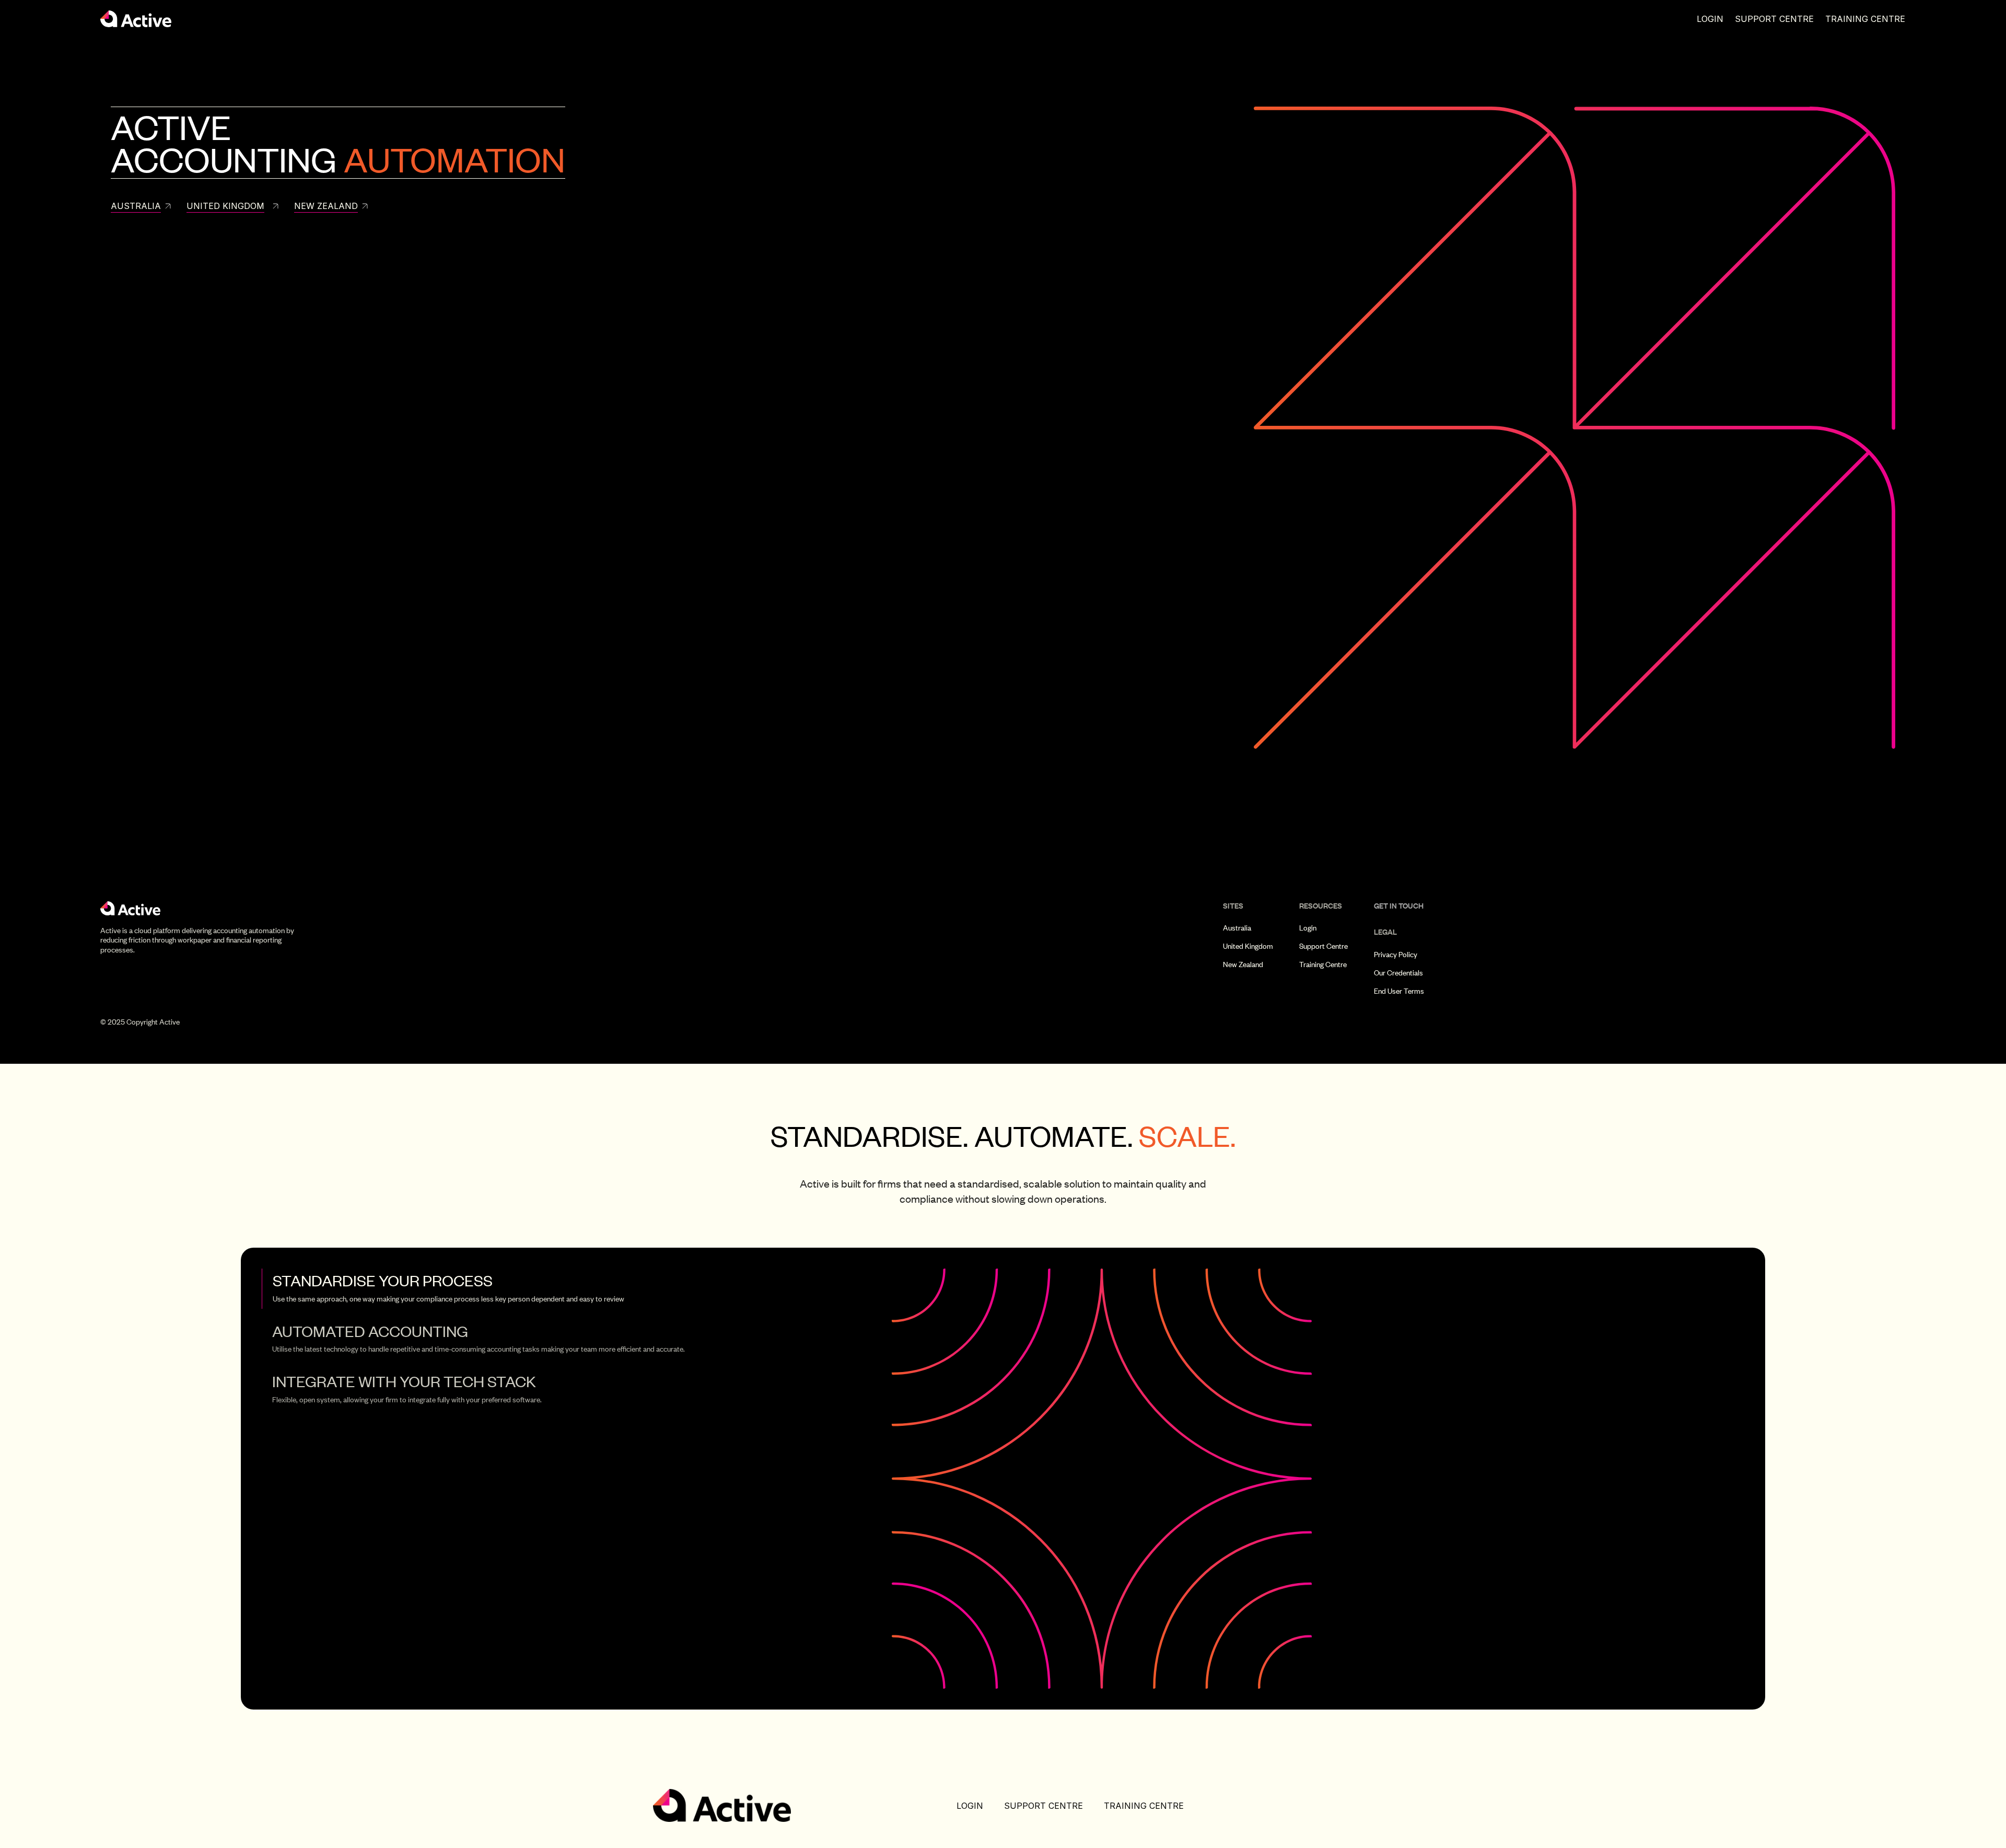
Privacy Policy (1396, 955)
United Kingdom (1248, 946)
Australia (1237, 928)
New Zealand (1243, 964)
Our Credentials (1398, 973)
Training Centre (1865, 19)
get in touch (1399, 906)
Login (1710, 19)
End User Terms (1399, 991)
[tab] (553, 1288)
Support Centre (1774, 19)
